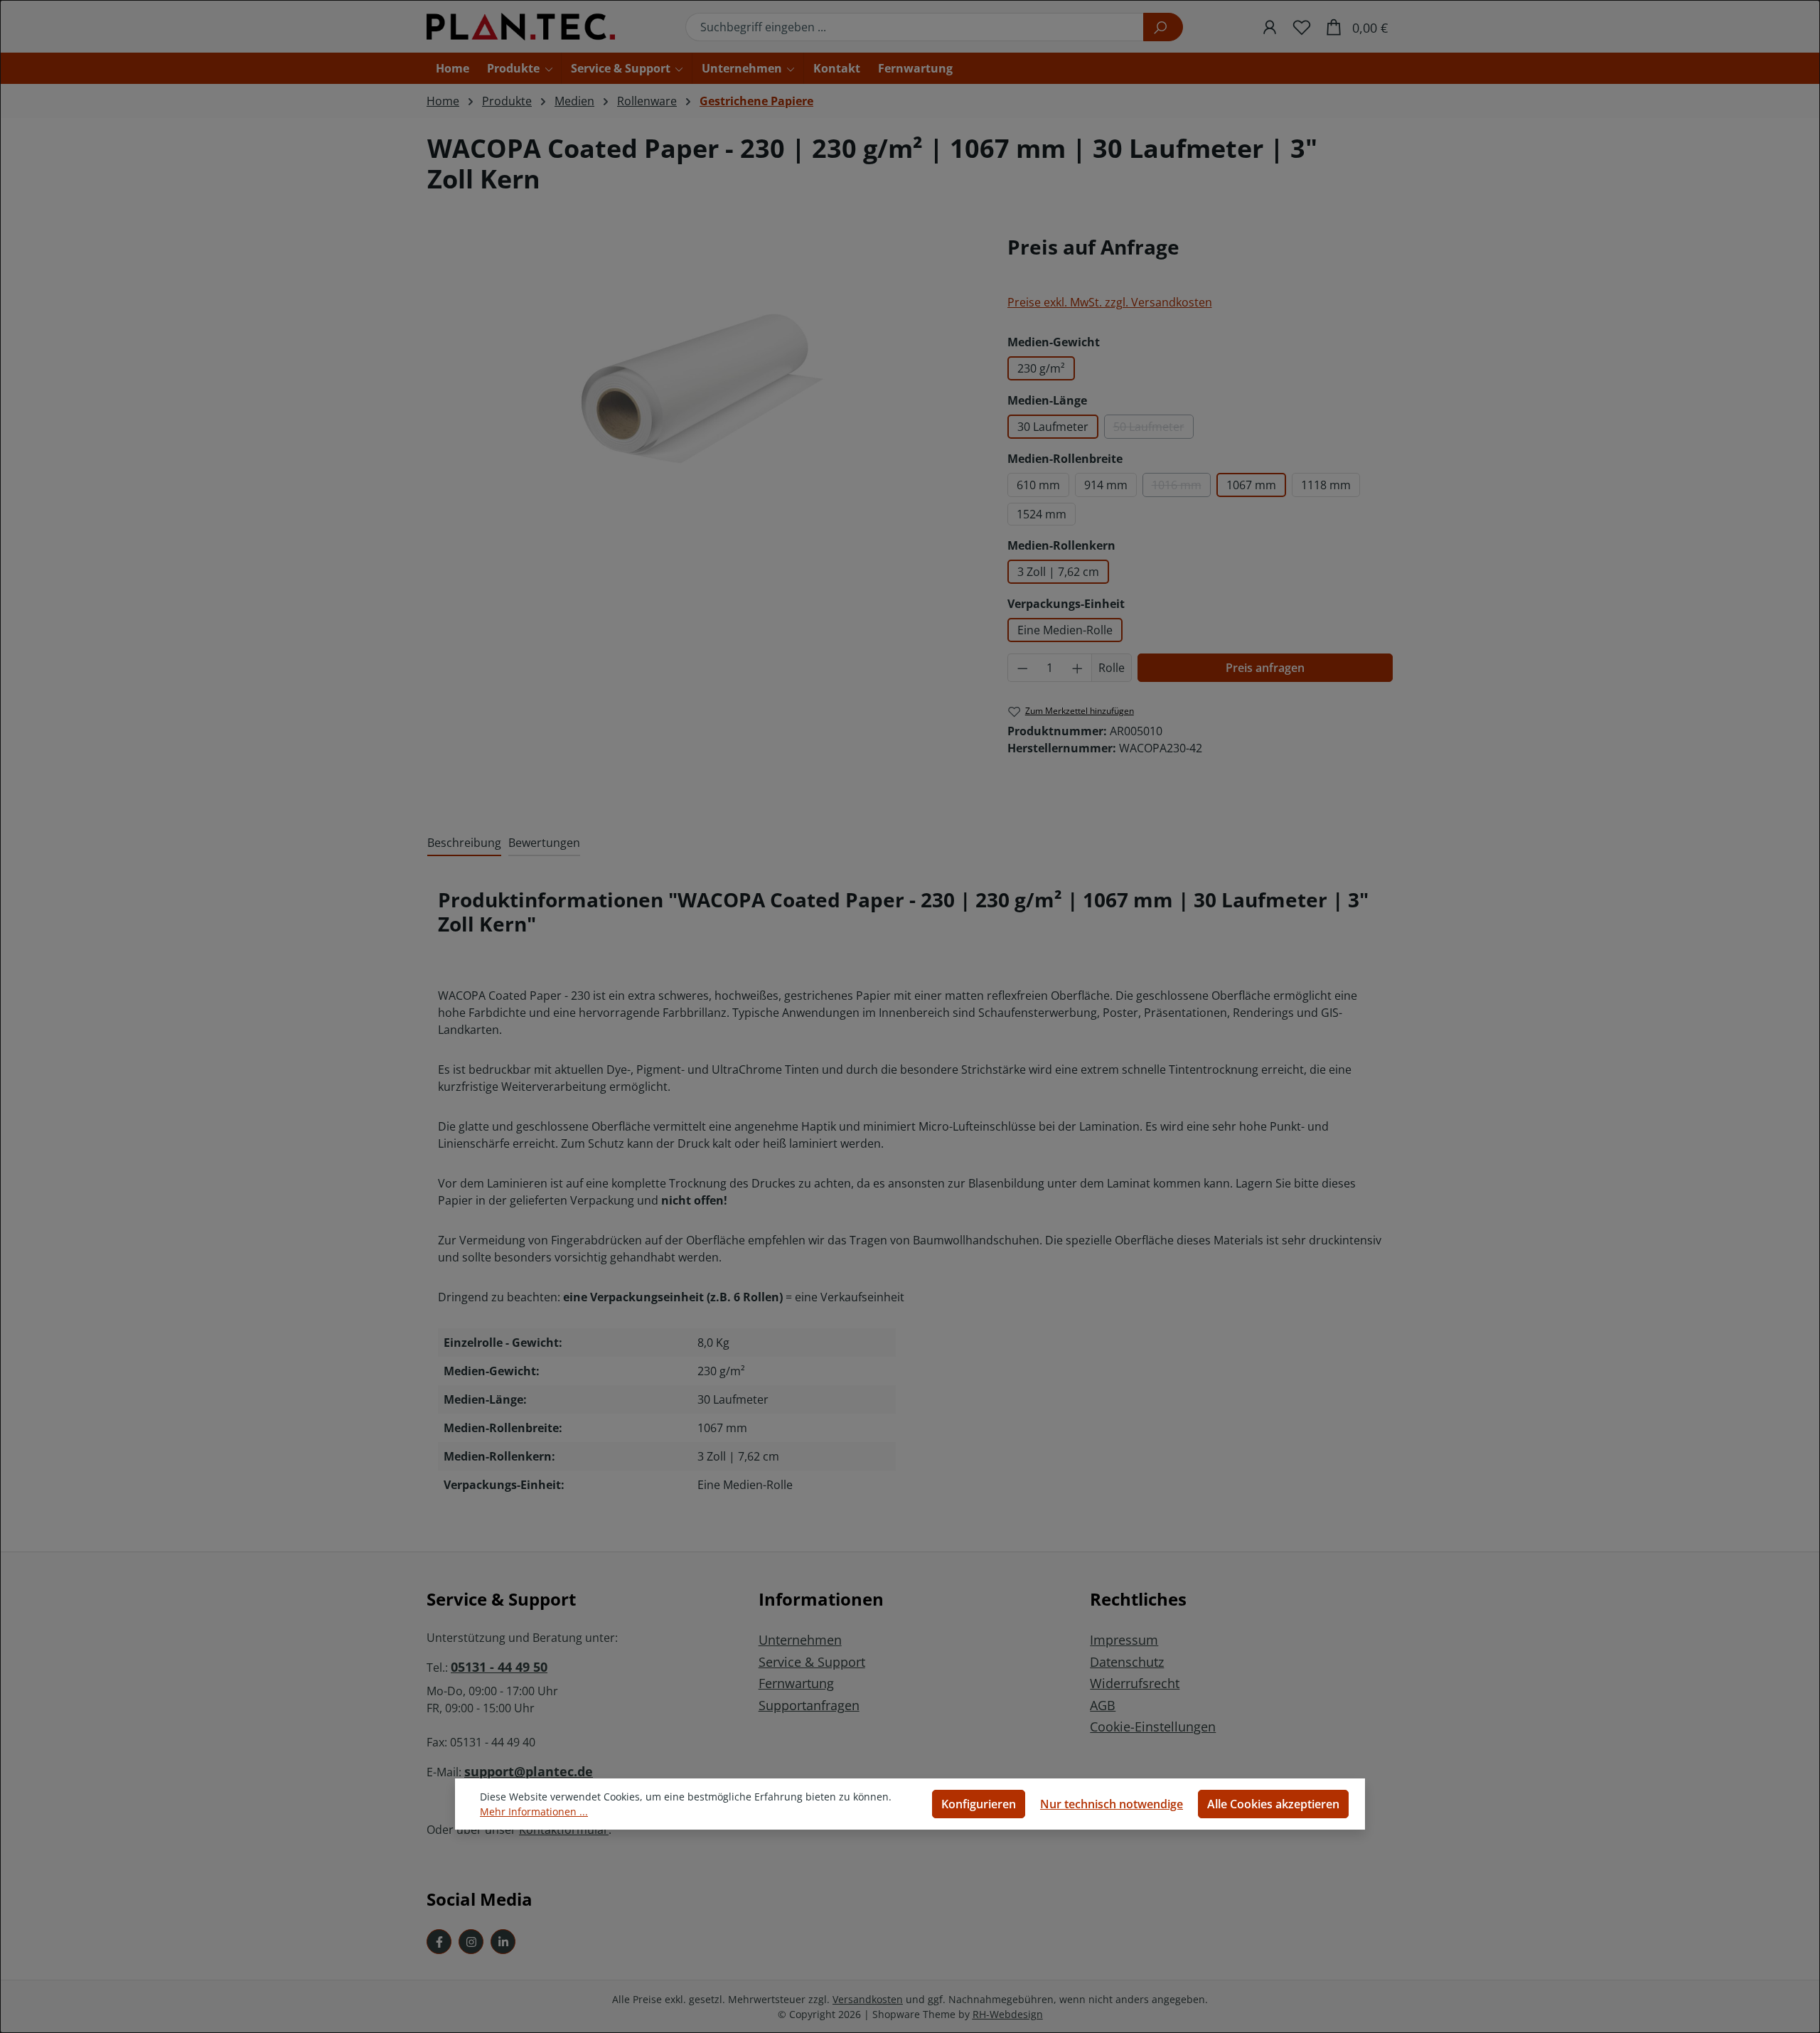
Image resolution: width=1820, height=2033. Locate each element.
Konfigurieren (979, 1804)
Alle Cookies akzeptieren (1273, 1804)
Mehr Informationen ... (534, 1811)
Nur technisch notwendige (1112, 1804)
